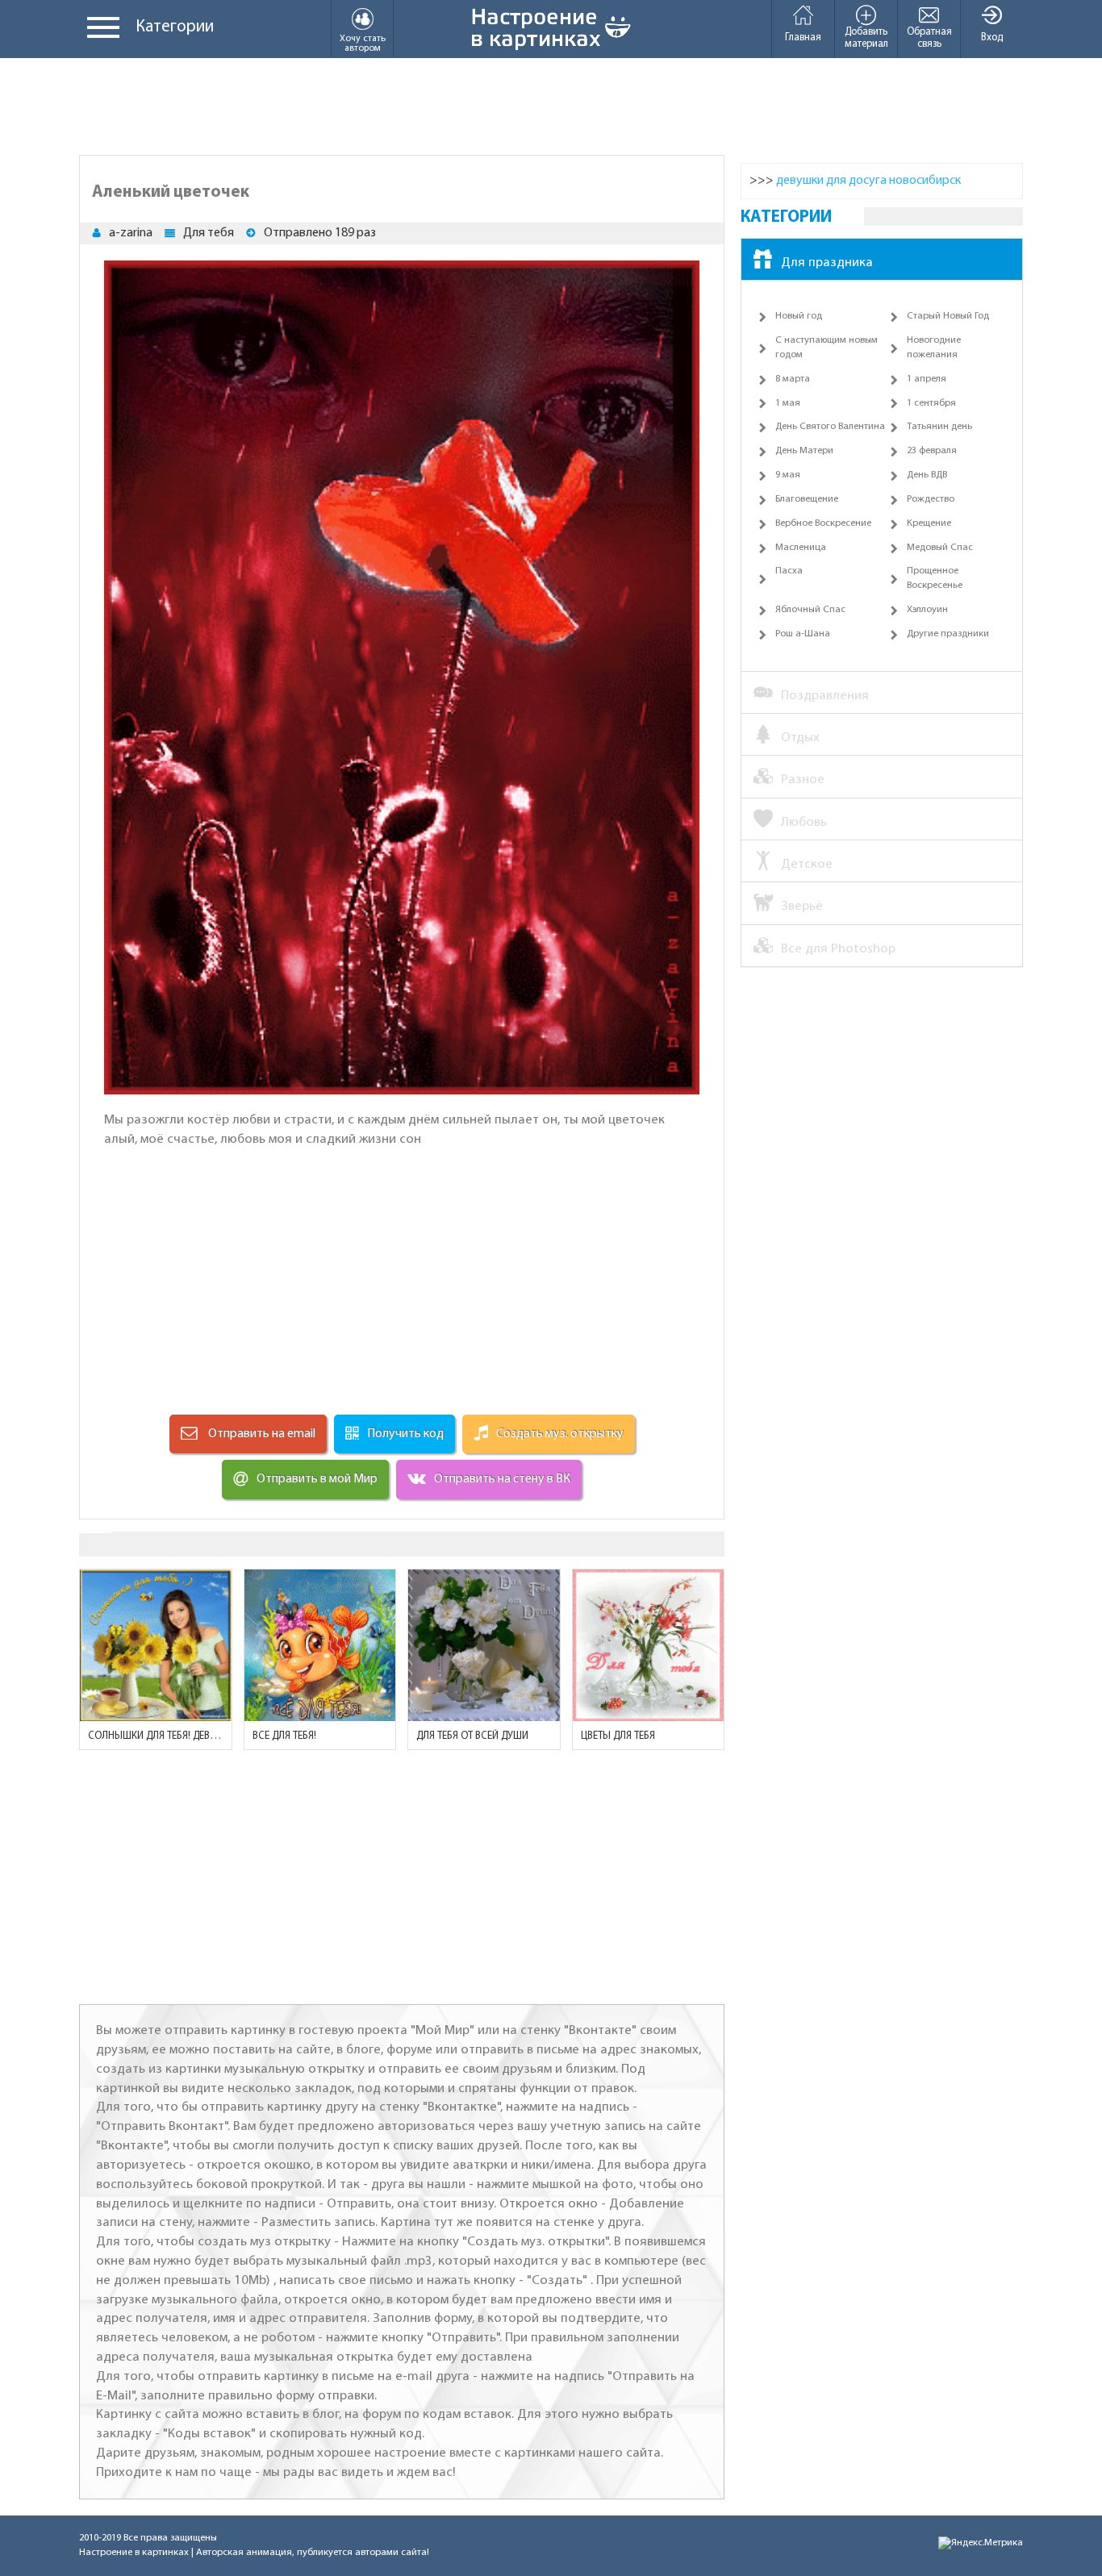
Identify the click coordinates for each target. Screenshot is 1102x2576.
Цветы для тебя (618, 1736)
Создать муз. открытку (560, 1434)
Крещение (929, 523)
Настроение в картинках (134, 2553)
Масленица (801, 548)
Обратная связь (929, 38)
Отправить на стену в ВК (502, 1479)
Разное (803, 779)
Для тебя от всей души (472, 1736)
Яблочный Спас (810, 610)
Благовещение (807, 499)
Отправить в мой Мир (317, 1479)
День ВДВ (927, 475)
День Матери (804, 451)
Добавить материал (866, 38)
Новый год (799, 316)
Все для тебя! (284, 1736)
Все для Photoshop (838, 949)
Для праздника (827, 263)
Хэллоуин (927, 610)
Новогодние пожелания (934, 348)
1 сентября (931, 403)
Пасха (789, 571)
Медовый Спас (940, 548)
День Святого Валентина (830, 427)
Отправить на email (261, 1434)
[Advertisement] (551, 106)
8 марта (793, 379)
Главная (803, 38)
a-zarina (131, 233)
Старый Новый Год (948, 316)
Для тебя (209, 233)
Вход (992, 38)
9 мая (788, 475)
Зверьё (802, 906)
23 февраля (932, 451)
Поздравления (825, 696)
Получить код (405, 1434)
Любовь (804, 822)
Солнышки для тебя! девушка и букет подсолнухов (156, 1736)
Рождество (931, 499)
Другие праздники (948, 634)
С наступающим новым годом (826, 348)
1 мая (788, 403)
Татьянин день (939, 427)
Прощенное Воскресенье (935, 578)
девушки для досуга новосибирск (868, 181)
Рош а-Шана (803, 634)
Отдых (800, 738)
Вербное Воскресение (823, 523)
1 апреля (927, 379)
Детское (807, 864)
